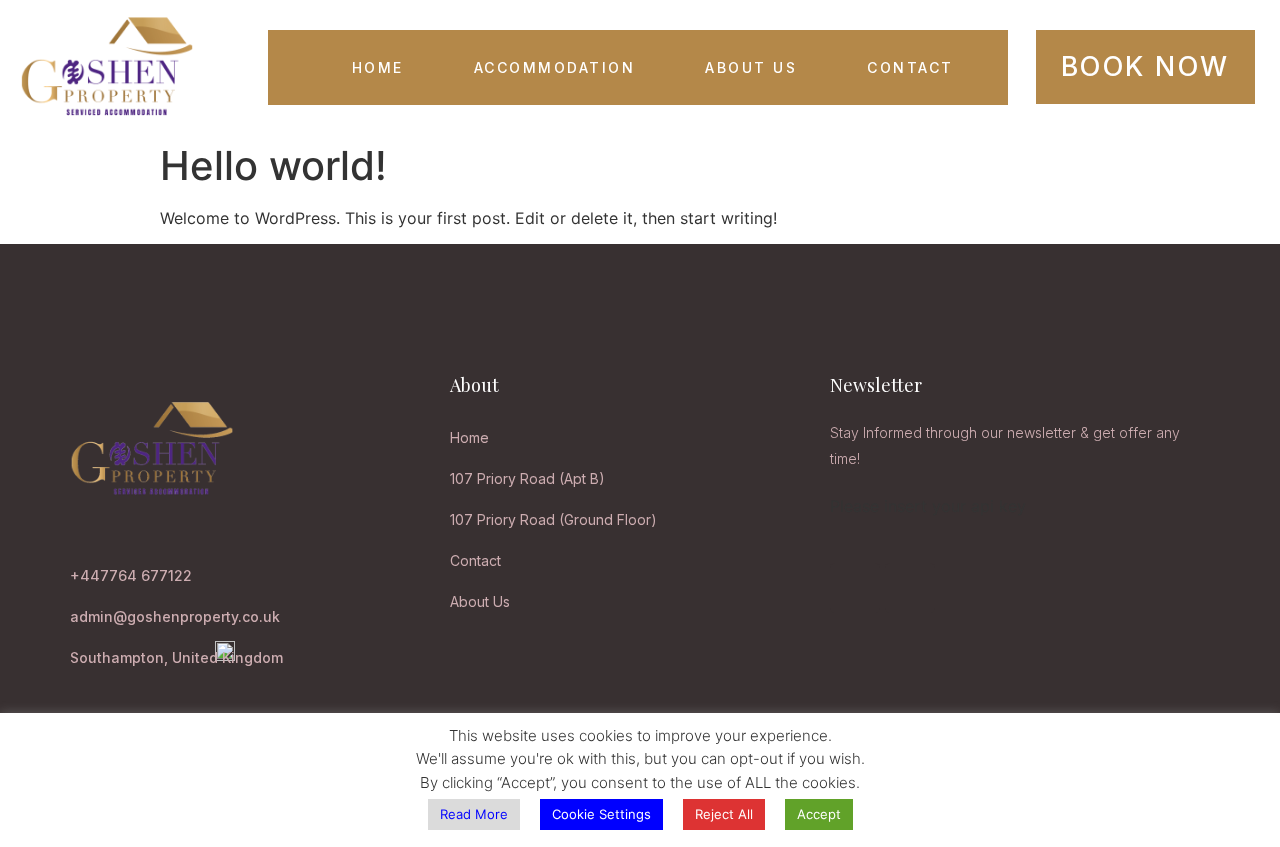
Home (378, 67)
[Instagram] (910, 588)
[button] (1145, 67)
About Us (751, 67)
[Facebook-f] (855, 588)
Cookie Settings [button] (601, 814)
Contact (910, 67)
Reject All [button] (724, 814)
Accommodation (555, 67)
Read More (474, 814)
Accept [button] (819, 814)
